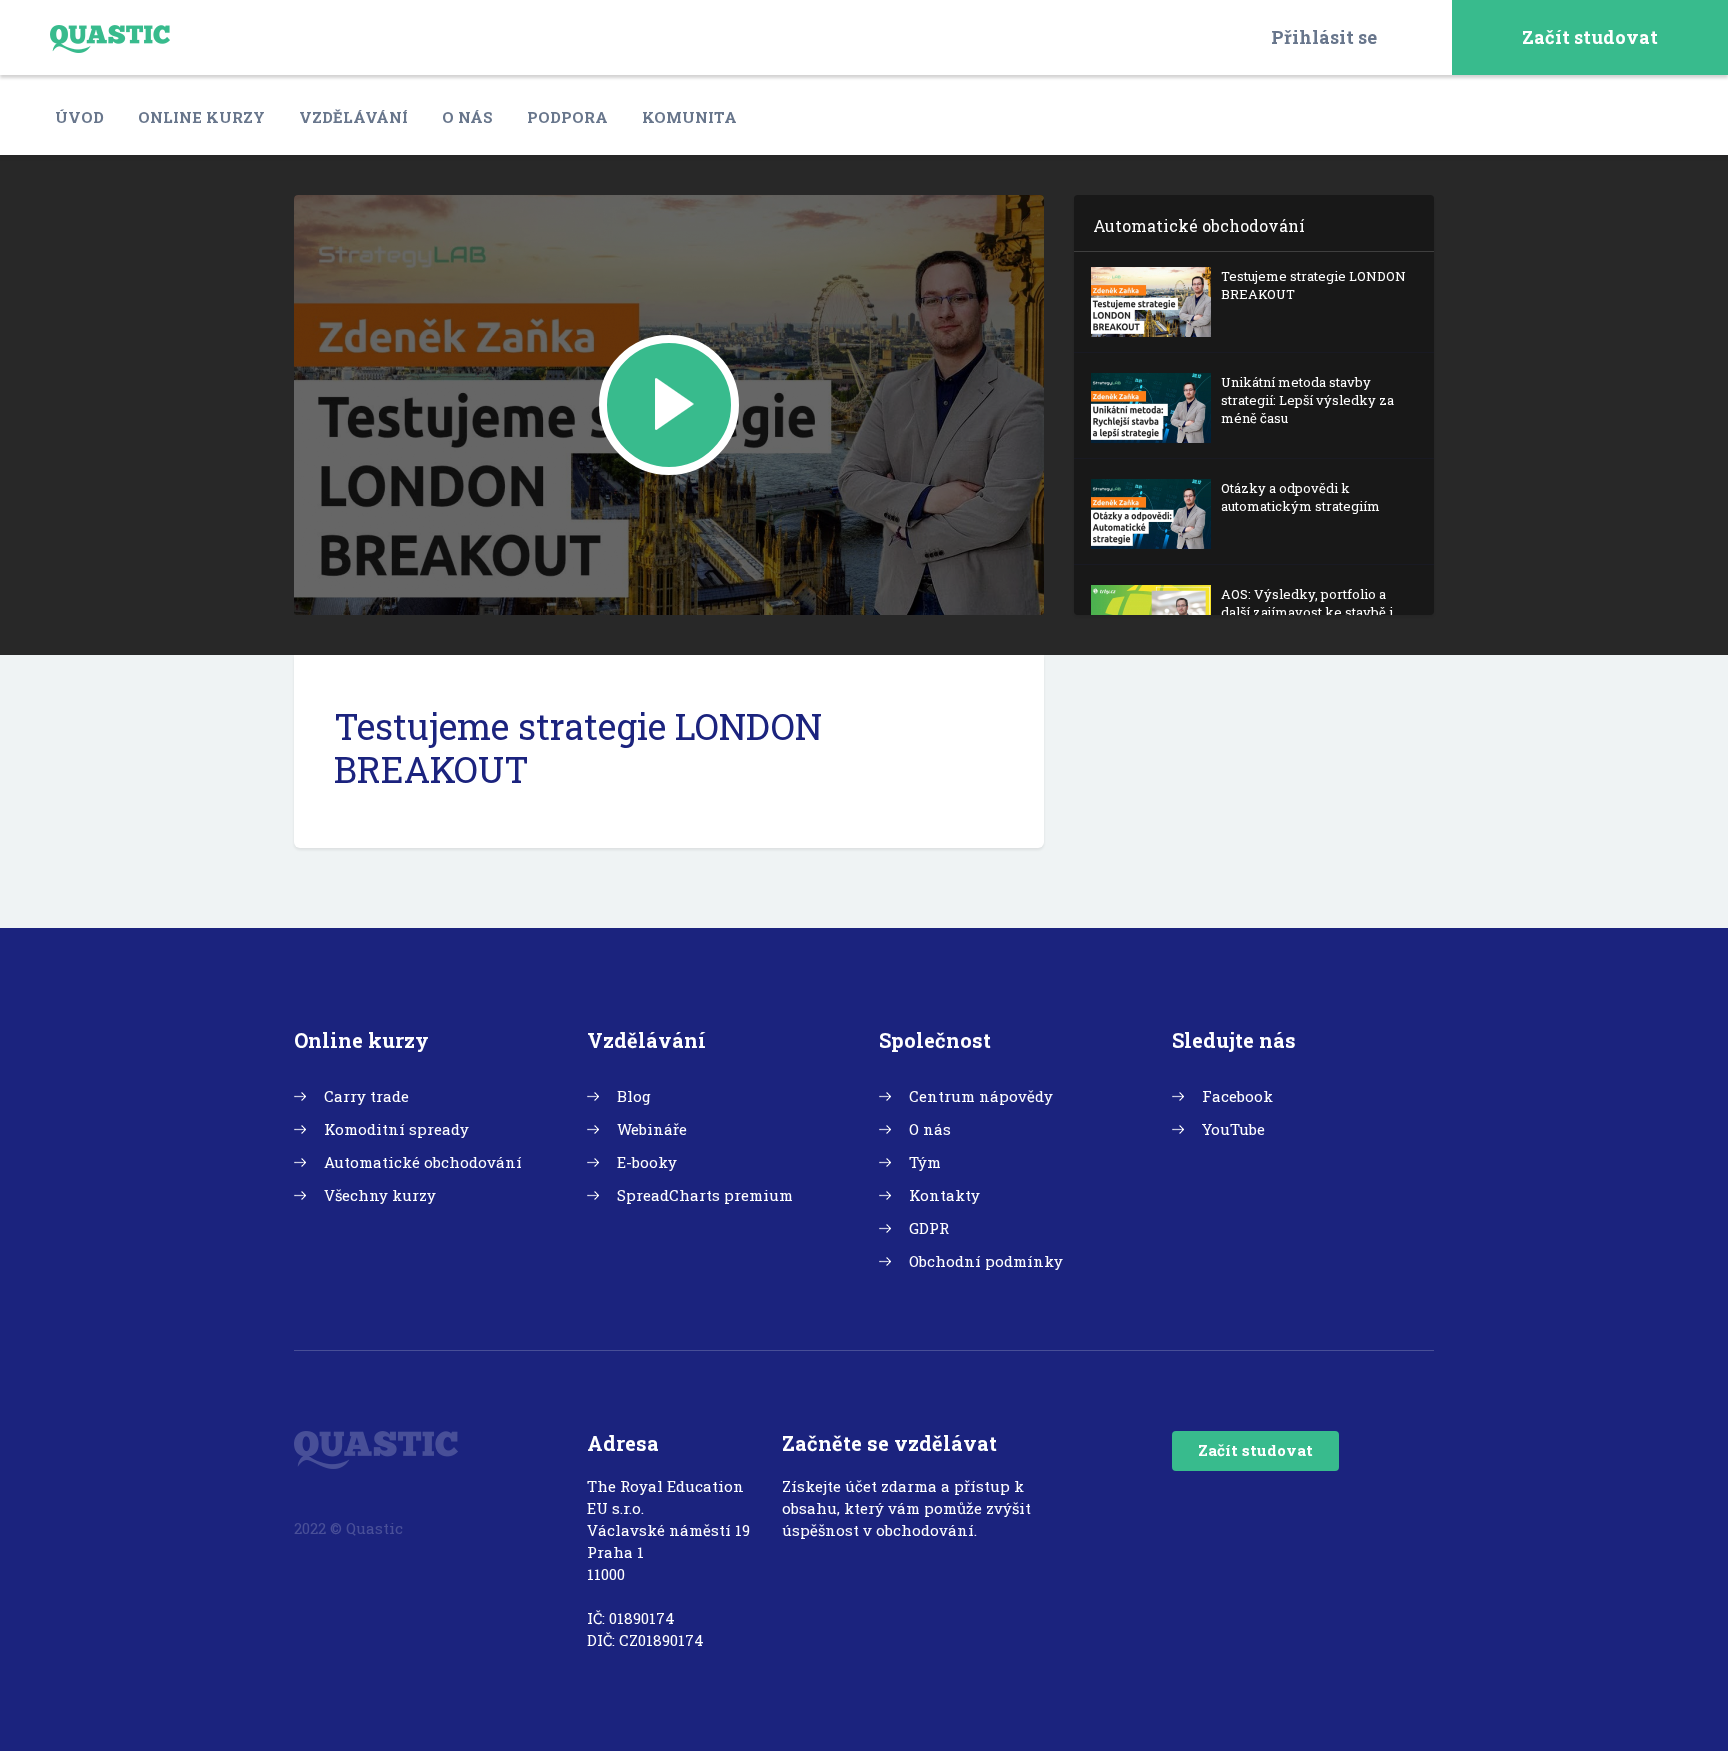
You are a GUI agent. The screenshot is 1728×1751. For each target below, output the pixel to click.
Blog (634, 1096)
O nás (467, 117)
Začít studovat (1590, 37)
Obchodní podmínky (986, 1261)
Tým (925, 1162)
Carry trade (366, 1096)
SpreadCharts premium (705, 1195)
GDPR (929, 1228)
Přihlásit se (1324, 37)
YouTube (1233, 1129)
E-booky (647, 1162)
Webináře (652, 1129)
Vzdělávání (353, 117)
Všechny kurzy (380, 1195)
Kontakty (944, 1195)
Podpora (567, 117)
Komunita (689, 117)
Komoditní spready (396, 1129)
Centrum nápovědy (981, 1096)
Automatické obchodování (423, 1162)
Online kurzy (201, 117)
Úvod (79, 117)
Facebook (1237, 1096)
